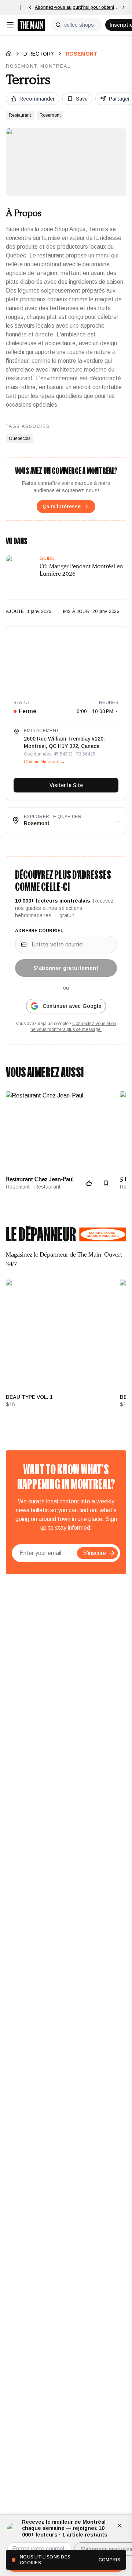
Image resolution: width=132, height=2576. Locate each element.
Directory (39, 54)
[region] (66, 659)
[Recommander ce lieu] (89, 1183)
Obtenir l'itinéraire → (44, 762)
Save (82, 99)
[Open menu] (10, 25)
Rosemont (81, 54)
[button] (112, 1553)
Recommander (37, 99)
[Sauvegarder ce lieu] (106, 1183)
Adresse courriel (39, 931)
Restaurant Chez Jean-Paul (40, 1179)
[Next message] (124, 7)
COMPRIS (109, 2560)
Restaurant (20, 115)
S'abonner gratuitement (66, 968)
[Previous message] (30, 7)
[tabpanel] (66, 1347)
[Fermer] (120, 2526)
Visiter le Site (66, 785)
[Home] (9, 54)
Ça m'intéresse (62, 506)
